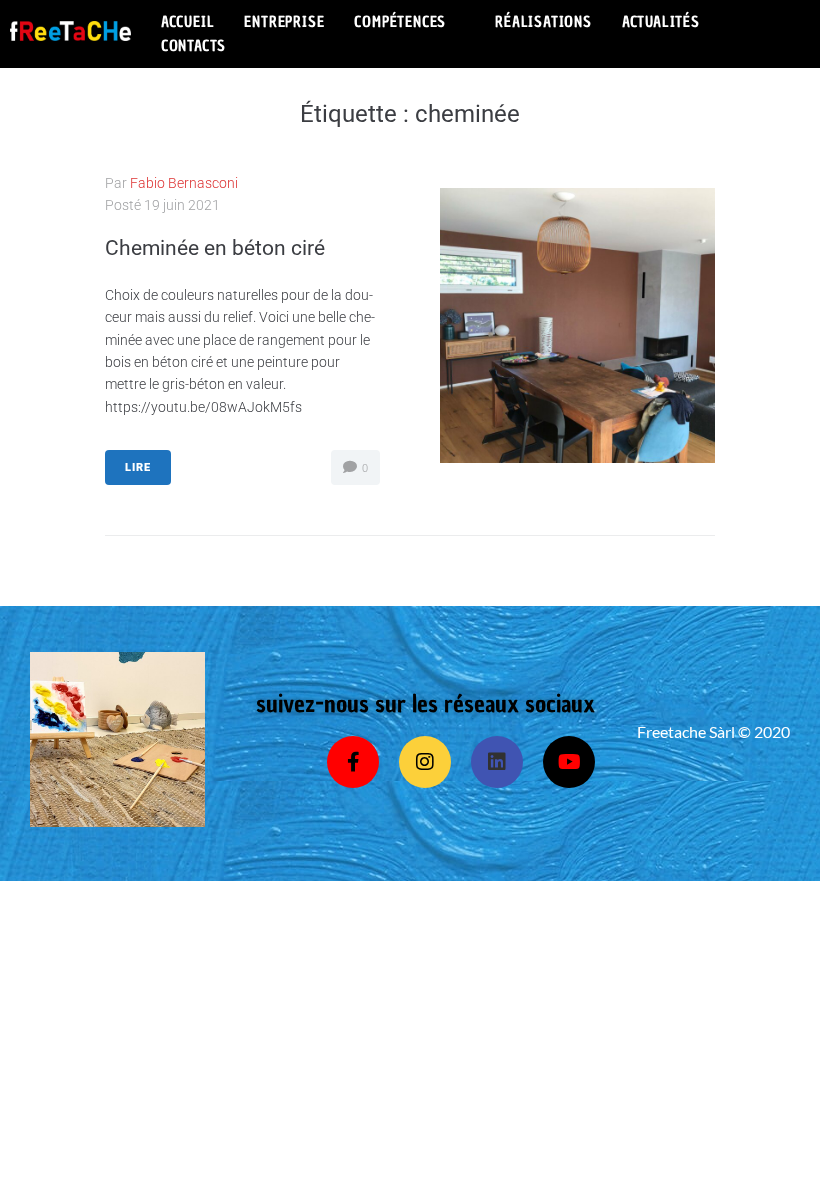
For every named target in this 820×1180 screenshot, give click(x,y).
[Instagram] (425, 762)
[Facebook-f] (353, 762)
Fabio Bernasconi (184, 183)
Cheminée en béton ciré (215, 248)
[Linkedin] (497, 762)
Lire (138, 467)
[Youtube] (569, 762)
